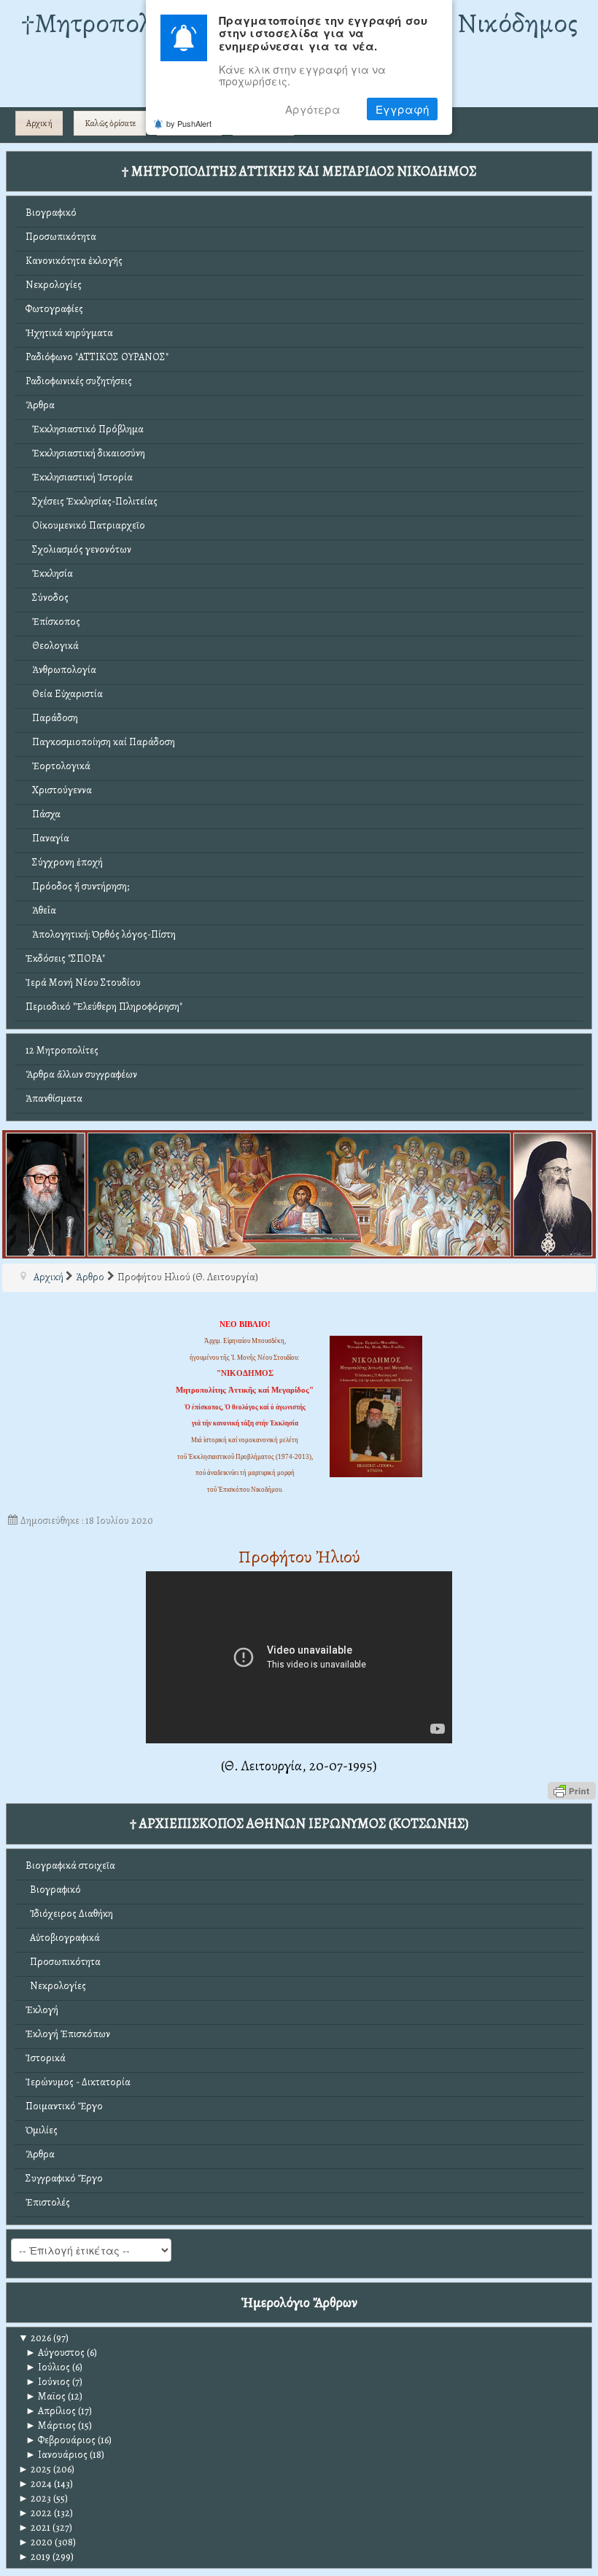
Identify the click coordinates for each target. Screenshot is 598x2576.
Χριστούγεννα (59, 790)
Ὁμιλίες (42, 2130)
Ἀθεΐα (41, 910)
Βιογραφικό (51, 213)
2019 (34, 2557)
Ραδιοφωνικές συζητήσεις (79, 381)
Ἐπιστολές (48, 2202)
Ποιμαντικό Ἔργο (64, 2106)
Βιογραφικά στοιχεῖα (70, 1865)
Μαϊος (46, 2396)
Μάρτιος (51, 2425)
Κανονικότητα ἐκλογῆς (74, 261)
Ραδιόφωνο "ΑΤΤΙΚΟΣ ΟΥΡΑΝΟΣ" (97, 357)
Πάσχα (43, 814)
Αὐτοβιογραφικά (63, 1938)
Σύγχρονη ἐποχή (64, 862)
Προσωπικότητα (61, 237)
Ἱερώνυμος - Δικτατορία (78, 2082)
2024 (35, 2484)
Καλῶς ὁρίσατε (110, 123)
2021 (34, 2528)
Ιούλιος (48, 2367)
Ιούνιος (48, 2382)
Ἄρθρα (40, 405)
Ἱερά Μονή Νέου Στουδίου (83, 982)
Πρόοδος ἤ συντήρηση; (77, 886)
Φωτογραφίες (54, 309)
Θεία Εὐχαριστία (64, 694)
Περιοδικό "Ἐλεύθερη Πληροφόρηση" (104, 1007)
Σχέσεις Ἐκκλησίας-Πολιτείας (92, 501)
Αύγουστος (55, 2353)
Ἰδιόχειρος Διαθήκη (69, 1914)
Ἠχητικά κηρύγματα (69, 333)
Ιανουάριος (57, 2455)
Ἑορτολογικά (58, 766)
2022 (35, 2513)
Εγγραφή (402, 109)
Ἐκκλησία (49, 573)
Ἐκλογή (42, 2010)
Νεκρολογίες (54, 285)
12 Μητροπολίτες (62, 1050)
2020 (35, 2542)
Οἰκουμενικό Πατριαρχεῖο (85, 525)
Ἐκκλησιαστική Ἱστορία (79, 477)
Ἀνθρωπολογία (61, 670)
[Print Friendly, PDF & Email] (572, 1790)
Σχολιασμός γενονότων (78, 549)
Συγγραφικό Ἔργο (64, 2178)
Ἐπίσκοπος (53, 622)
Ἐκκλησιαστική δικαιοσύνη (85, 453)
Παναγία (47, 838)
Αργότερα (313, 109)
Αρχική (39, 123)
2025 (35, 2469)
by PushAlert (189, 123)
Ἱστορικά (46, 2058)
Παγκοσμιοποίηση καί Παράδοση (100, 742)
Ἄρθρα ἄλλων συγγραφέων (81, 1074)
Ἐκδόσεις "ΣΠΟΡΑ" (65, 958)
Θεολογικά (52, 646)
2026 (35, 2338)
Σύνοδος (47, 598)
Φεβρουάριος (61, 2440)
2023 (35, 2498)
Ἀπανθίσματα (54, 1098)
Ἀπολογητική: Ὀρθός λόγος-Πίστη (101, 934)
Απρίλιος (51, 2411)
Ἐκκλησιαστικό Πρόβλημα (85, 429)
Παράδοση (52, 718)
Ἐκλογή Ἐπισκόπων (68, 2034)
